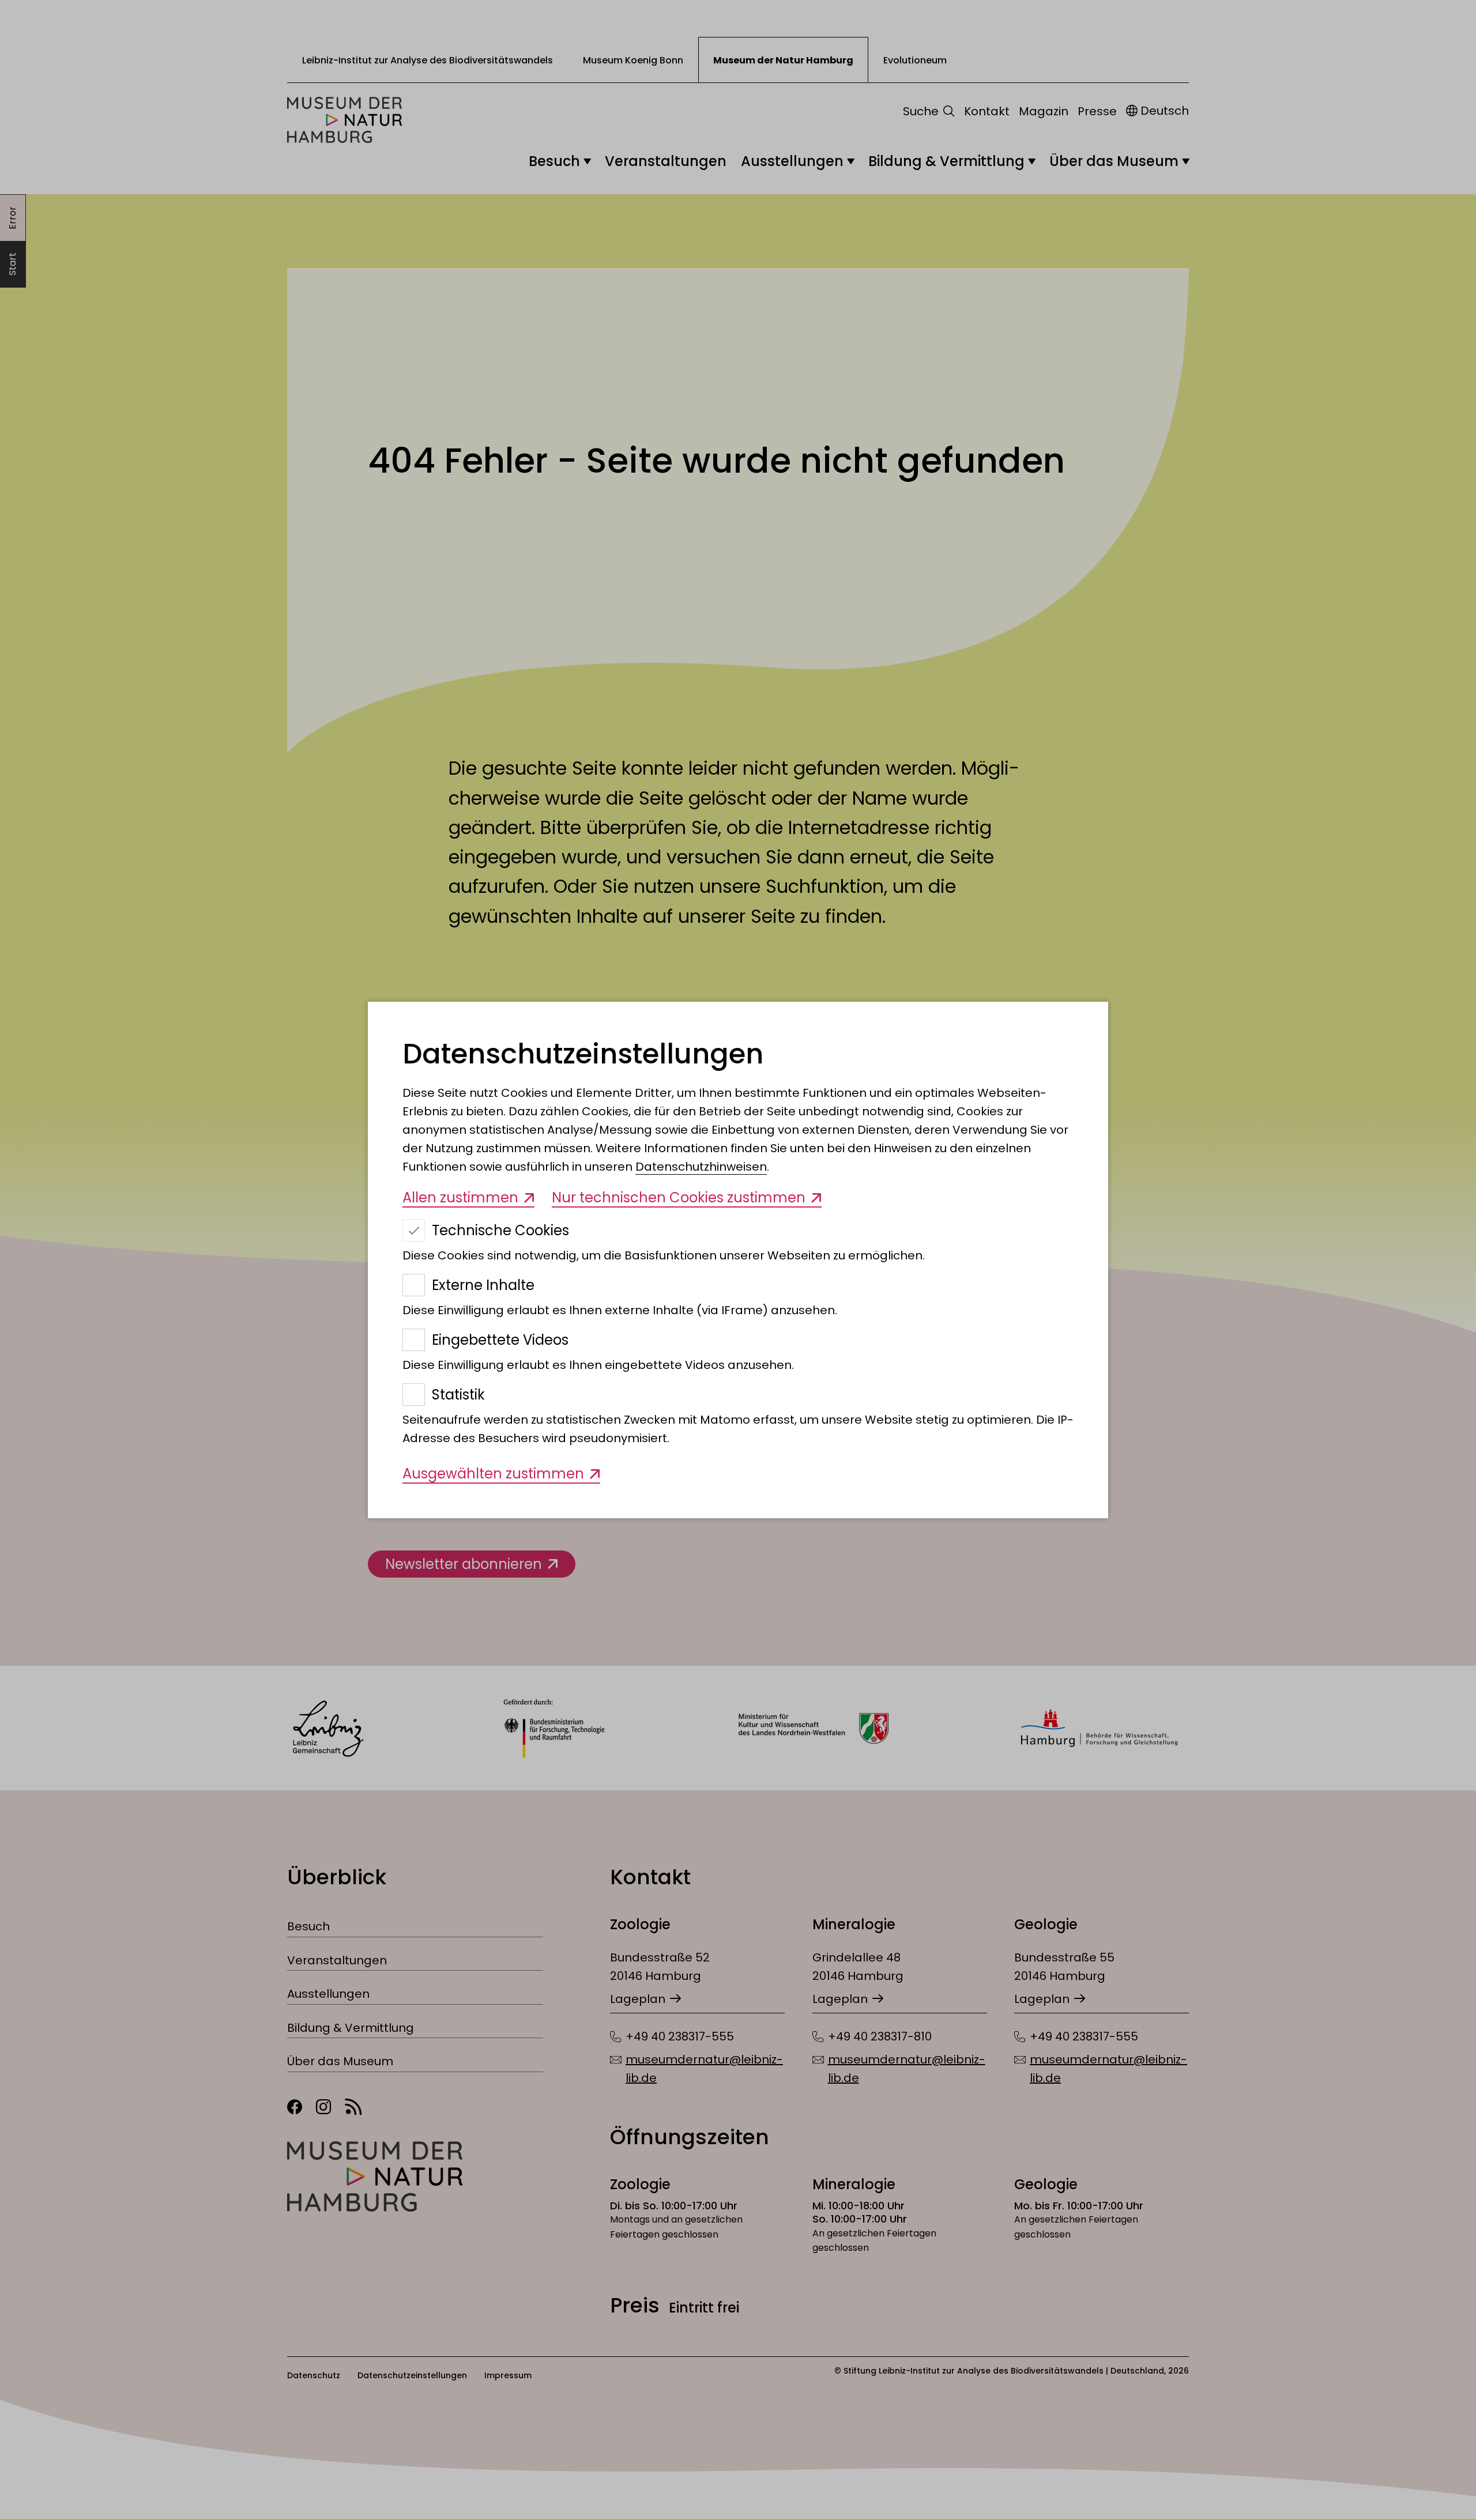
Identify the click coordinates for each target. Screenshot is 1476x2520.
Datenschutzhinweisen (701, 1167)
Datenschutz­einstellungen (583, 1054)
